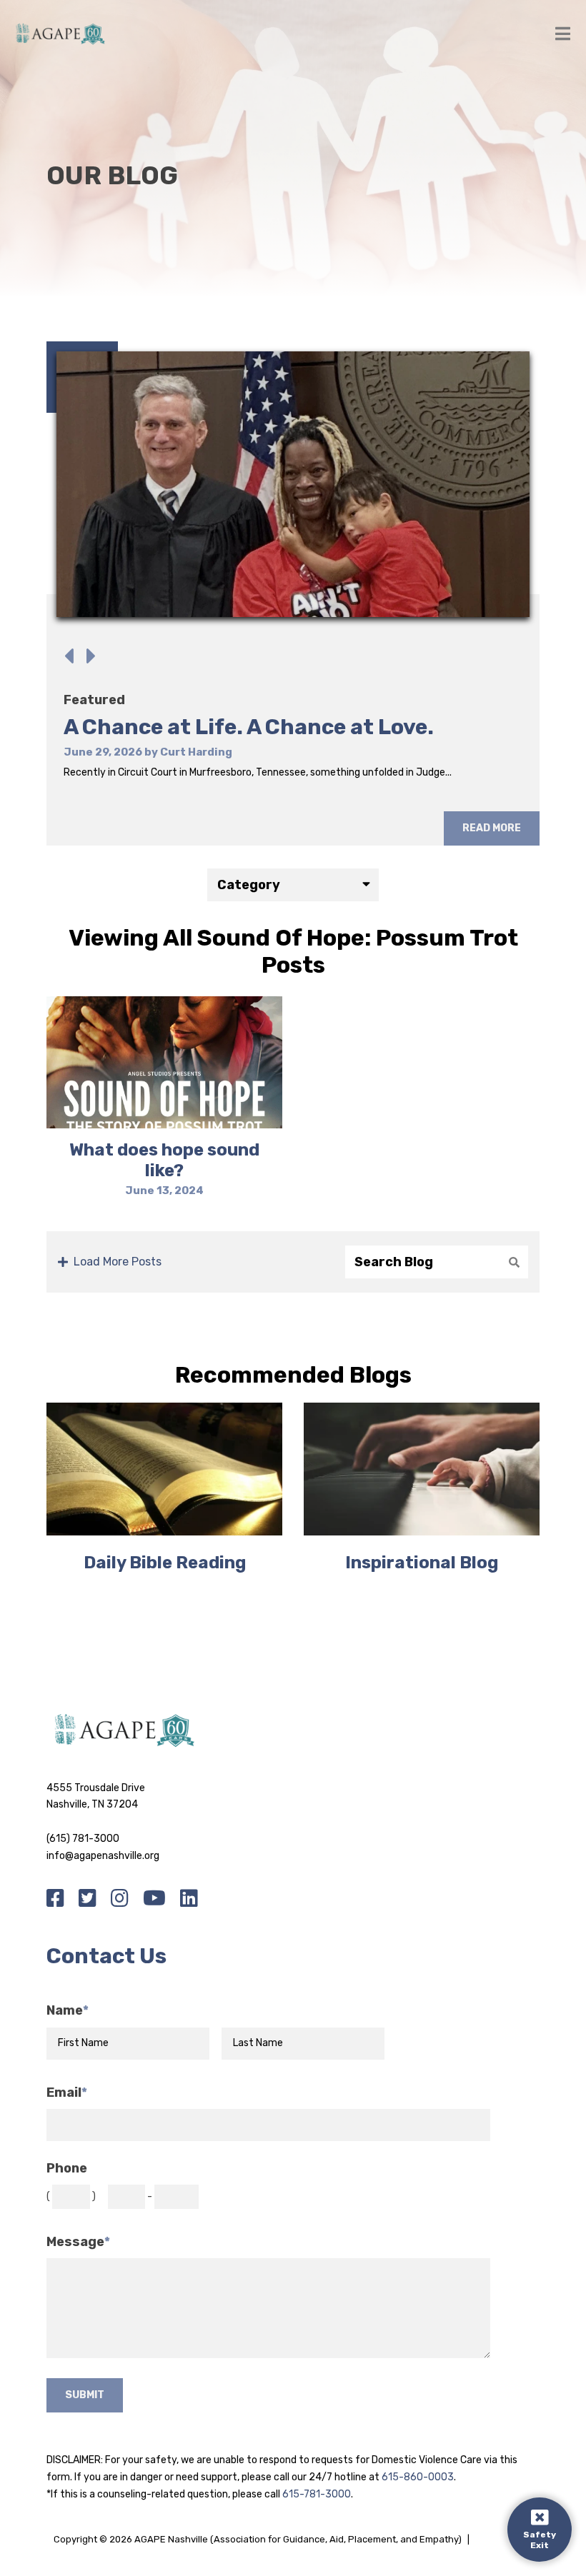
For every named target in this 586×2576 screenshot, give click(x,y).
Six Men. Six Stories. (170, 727)
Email (67, 2093)
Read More (492, 828)
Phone (67, 2169)
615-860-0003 (418, 2477)
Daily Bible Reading (165, 1563)
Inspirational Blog (422, 1563)
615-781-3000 (317, 2494)
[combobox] (293, 885)
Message (78, 2242)
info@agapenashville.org (103, 1856)
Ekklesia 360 (504, 2539)
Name (68, 2011)
